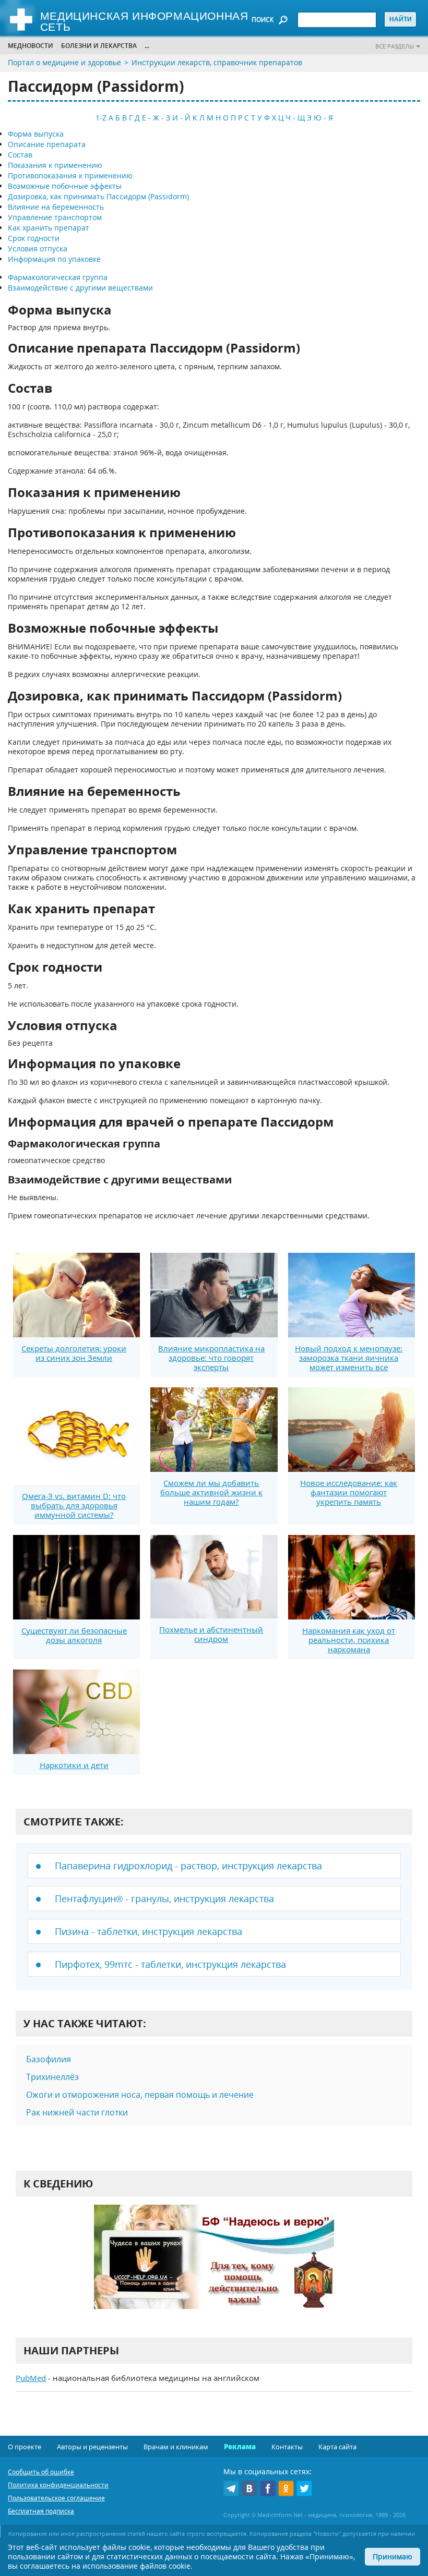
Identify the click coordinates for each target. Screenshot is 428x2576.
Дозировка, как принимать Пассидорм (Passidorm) (98, 196)
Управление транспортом (55, 217)
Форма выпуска (36, 134)
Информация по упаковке (54, 259)
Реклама (240, 2447)
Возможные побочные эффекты (65, 186)
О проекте (25, 2447)
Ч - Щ (295, 118)
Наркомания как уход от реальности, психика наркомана (349, 1640)
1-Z (101, 118)
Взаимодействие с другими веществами (80, 288)
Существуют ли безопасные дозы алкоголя (74, 1635)
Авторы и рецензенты (92, 2447)
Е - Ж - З (156, 118)
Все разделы (395, 46)
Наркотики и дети (74, 1765)
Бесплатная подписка (41, 2511)
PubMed (31, 2378)
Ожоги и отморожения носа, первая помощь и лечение (140, 2095)
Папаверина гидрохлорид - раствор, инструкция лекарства (188, 1866)
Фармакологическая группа (58, 277)
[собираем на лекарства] (214, 2267)
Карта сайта (337, 2447)
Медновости (31, 46)
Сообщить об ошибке (41, 2472)
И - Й (181, 118)
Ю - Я (323, 118)
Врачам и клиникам (176, 2447)
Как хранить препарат (49, 228)
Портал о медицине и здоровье (64, 62)
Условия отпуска (38, 249)
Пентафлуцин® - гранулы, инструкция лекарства (164, 1898)
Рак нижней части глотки (77, 2112)
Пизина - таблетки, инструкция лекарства (148, 1931)
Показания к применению (55, 165)
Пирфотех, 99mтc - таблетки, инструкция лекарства (170, 1964)
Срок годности (34, 238)
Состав (20, 155)
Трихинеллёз (52, 2077)
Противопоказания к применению (70, 176)
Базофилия (49, 2059)
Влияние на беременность (56, 207)
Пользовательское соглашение (56, 2498)
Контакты (287, 2447)
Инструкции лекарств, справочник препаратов (217, 62)
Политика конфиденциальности (58, 2485)
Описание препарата (47, 144)
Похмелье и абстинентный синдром (211, 1634)
